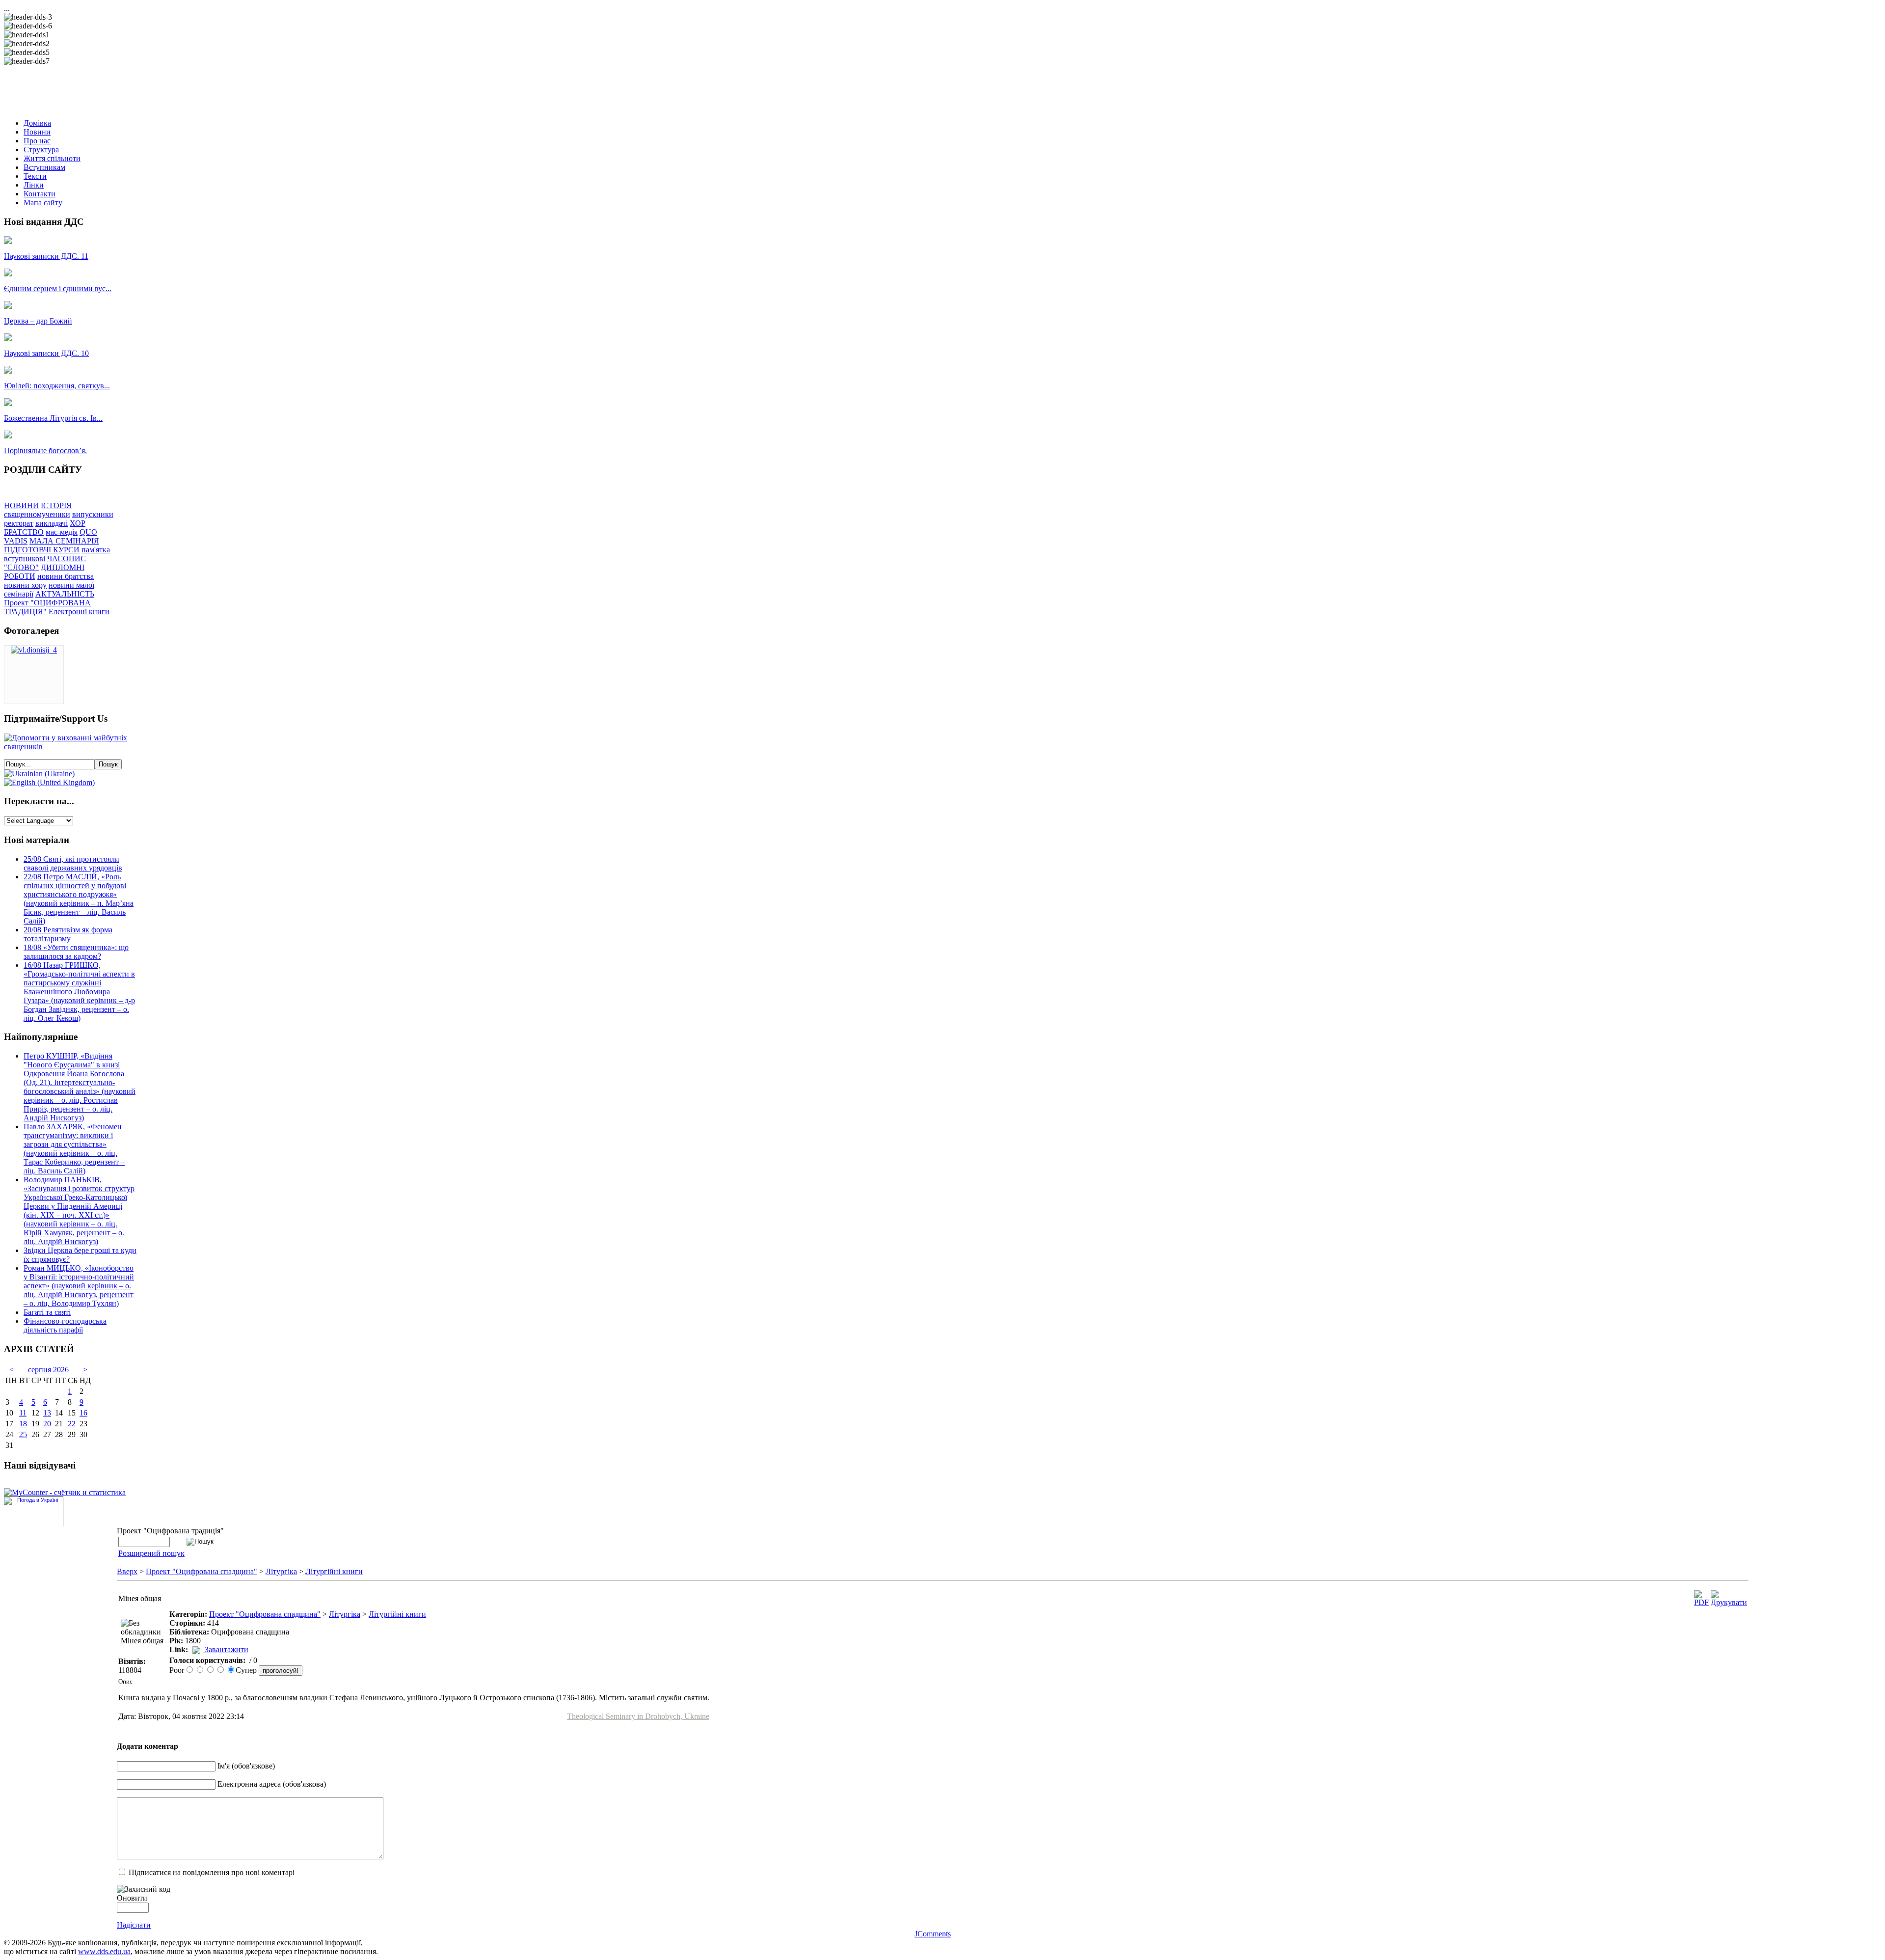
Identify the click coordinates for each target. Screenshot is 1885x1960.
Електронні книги (79, 612)
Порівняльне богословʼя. (45, 450)
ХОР (78, 523)
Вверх (127, 1571)
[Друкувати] (1729, 1602)
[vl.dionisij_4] (34, 650)
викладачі (52, 523)
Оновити (132, 1898)
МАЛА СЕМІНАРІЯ (64, 541)
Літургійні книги (334, 1571)
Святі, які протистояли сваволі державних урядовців (73, 863)
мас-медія (62, 532)
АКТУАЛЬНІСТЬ (65, 594)
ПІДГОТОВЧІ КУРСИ (42, 550)
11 (23, 1413)
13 (47, 1413)
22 (72, 1424)
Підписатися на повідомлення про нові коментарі (212, 1872)
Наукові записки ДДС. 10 (46, 353)
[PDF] (1701, 1602)
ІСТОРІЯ (56, 505)
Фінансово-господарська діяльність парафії (65, 1325)
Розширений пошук (151, 1553)
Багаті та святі (47, 1312)
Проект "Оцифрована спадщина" (202, 1571)
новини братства (66, 576)
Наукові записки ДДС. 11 (46, 256)
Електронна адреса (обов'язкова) (272, 1784)
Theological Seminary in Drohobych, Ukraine (638, 1716)
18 (23, 1424)
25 (23, 1434)
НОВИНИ (21, 505)
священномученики (37, 514)
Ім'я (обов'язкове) (246, 1766)
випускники (93, 514)
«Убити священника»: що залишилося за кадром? (76, 952)
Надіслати (134, 1925)
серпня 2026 (48, 1370)
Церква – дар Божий (38, 321)
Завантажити (227, 1649)
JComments (933, 1934)
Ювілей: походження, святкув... (57, 386)
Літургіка (281, 1571)
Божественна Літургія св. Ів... (53, 418)
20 (47, 1424)
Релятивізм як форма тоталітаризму (68, 934)
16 (83, 1413)
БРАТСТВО (24, 532)
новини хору (25, 585)
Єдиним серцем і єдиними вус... (58, 288)
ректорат (19, 523)
